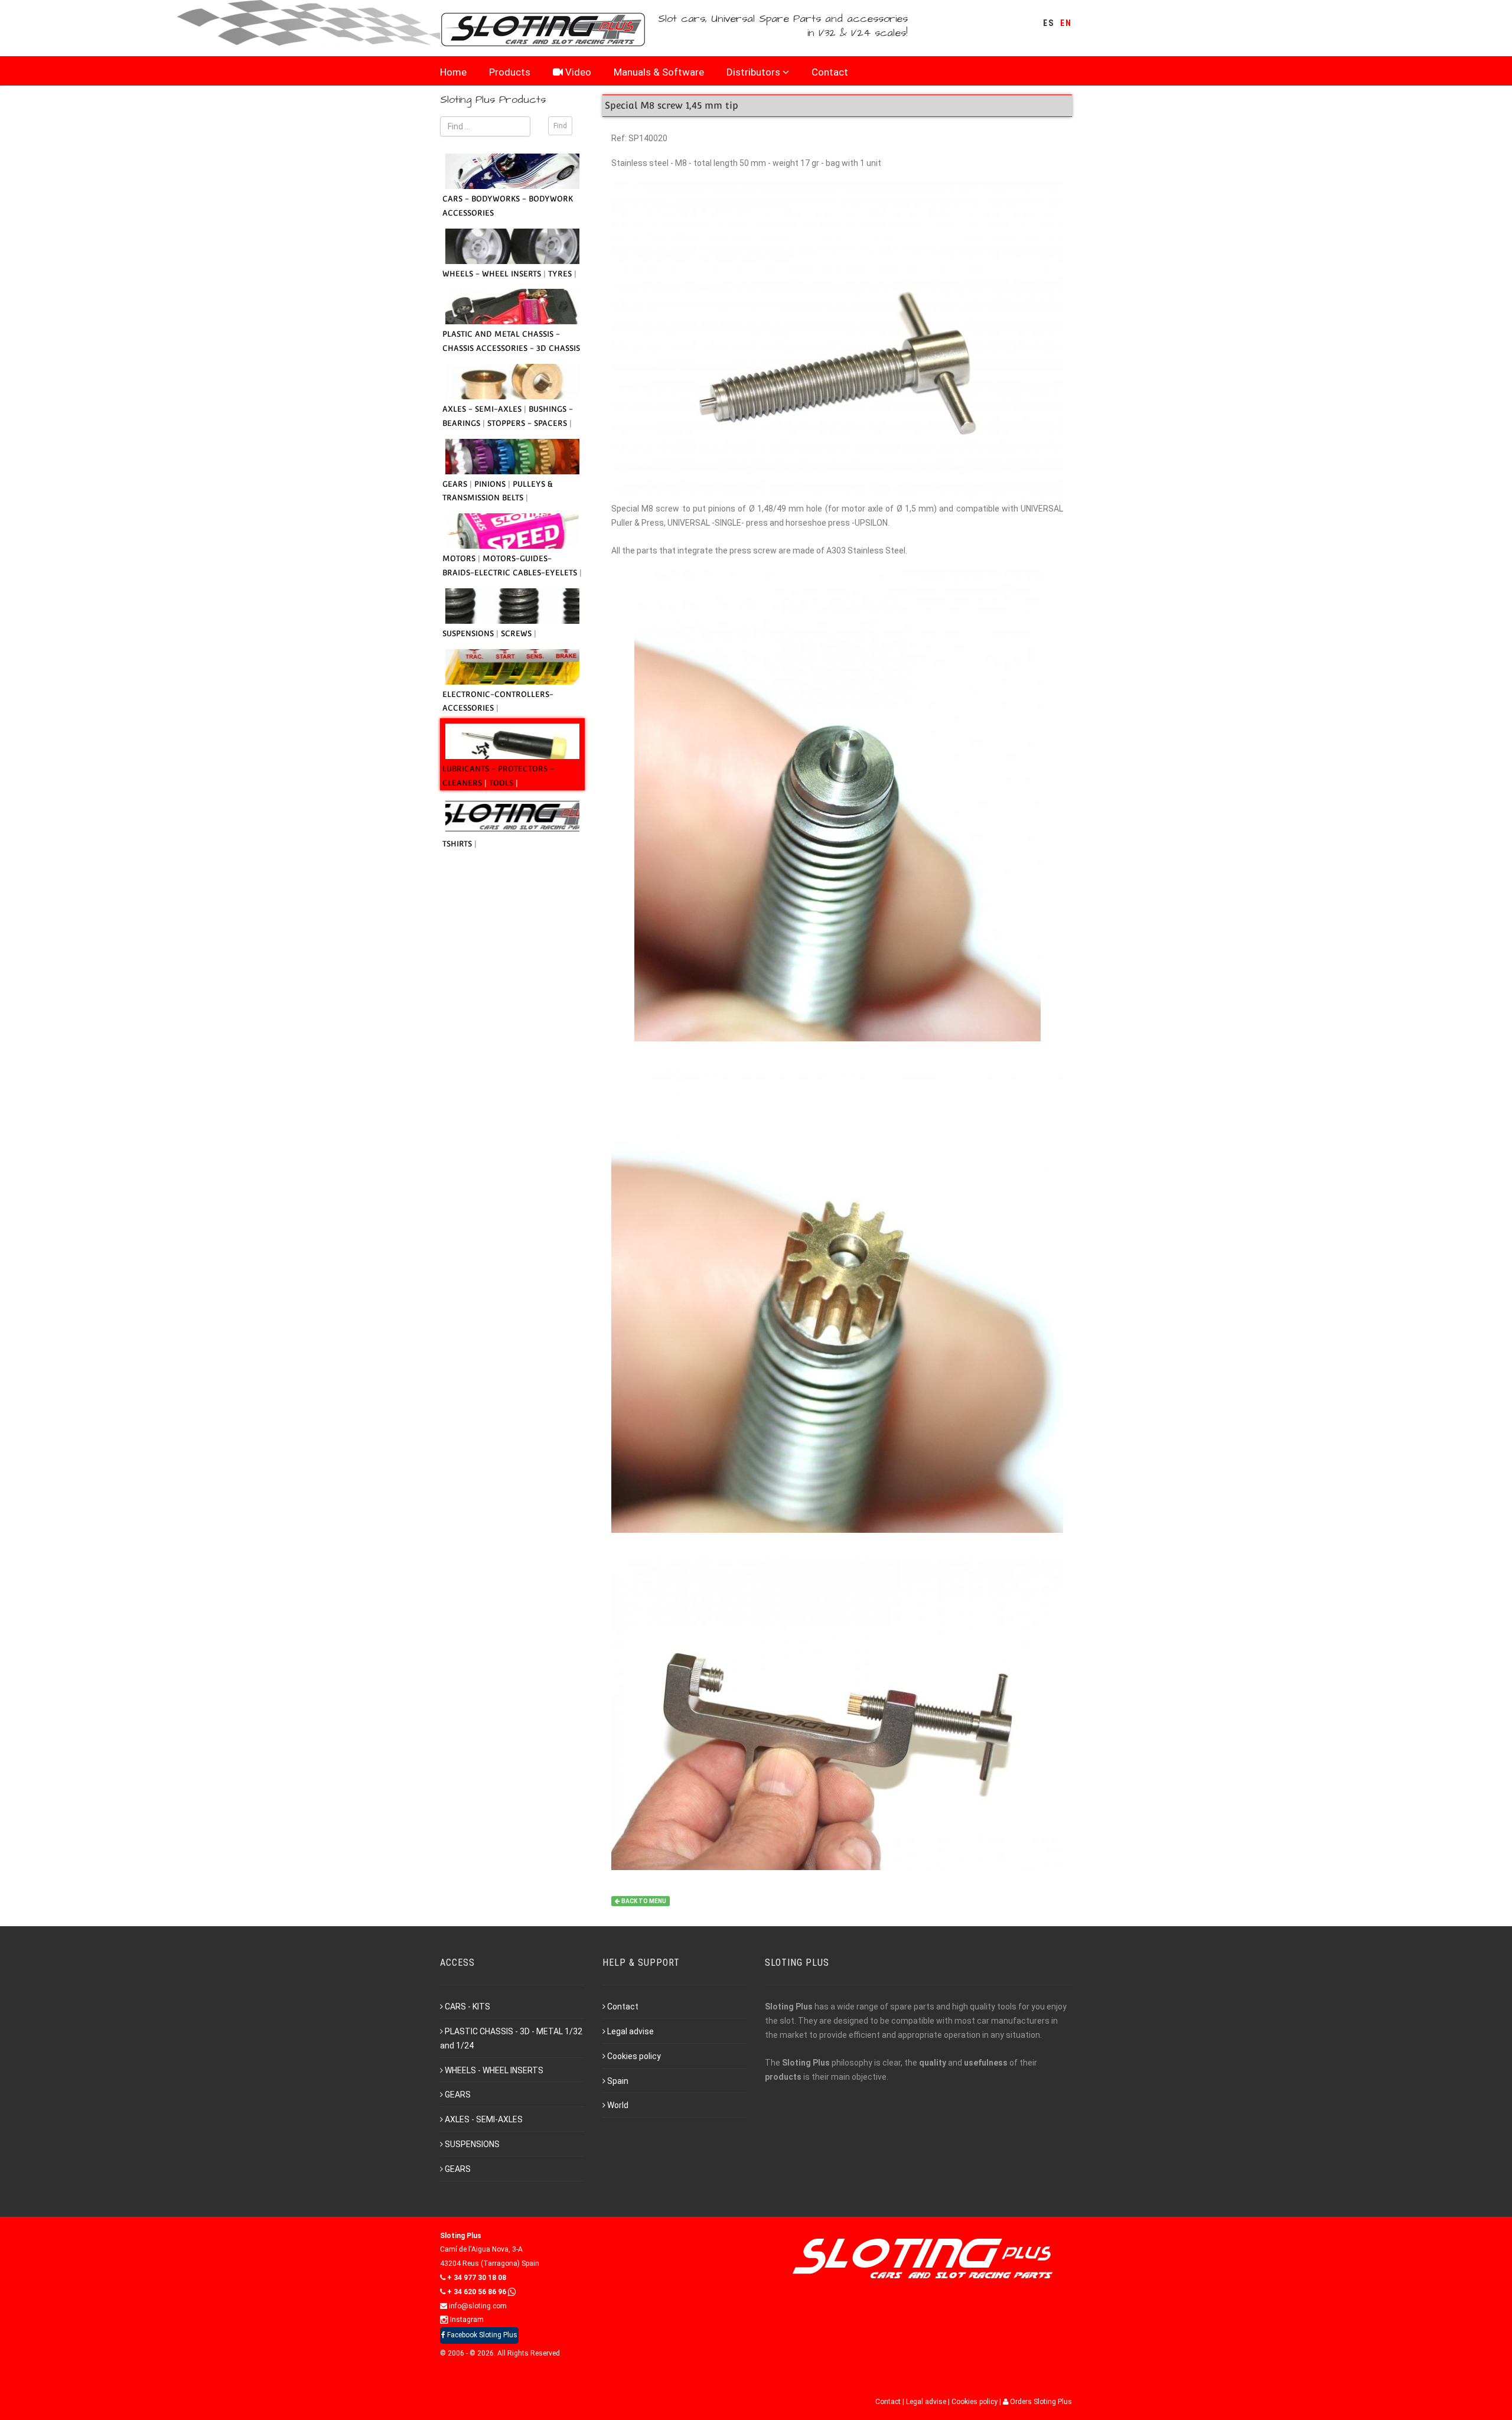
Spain (618, 2081)
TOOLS (502, 783)
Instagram (466, 2320)
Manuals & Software (659, 72)
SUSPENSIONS (469, 634)
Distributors (753, 72)
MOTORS (460, 558)
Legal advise (630, 2031)
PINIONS (491, 484)
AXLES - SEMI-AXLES (483, 409)
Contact (830, 72)
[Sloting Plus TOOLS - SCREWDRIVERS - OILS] (512, 741)
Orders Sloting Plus (1040, 2402)
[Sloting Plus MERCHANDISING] (512, 816)
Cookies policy (634, 2056)
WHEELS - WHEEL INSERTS (493, 274)
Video (577, 72)
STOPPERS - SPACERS (528, 423)
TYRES (561, 274)
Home (453, 72)
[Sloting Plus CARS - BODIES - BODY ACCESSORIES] (512, 171)
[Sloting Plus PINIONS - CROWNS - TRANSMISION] (512, 457)
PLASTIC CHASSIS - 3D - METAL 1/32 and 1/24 (511, 2038)
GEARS (456, 484)
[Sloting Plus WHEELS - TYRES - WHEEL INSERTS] (512, 246)
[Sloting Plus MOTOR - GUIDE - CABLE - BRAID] (512, 531)
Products (510, 72)
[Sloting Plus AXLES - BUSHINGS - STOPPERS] (512, 382)
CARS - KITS (467, 2007)
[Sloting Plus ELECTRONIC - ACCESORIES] (512, 667)
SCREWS (517, 634)
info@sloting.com (477, 2306)
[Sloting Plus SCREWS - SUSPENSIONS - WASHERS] (512, 606)
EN (1066, 23)
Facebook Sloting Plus (481, 2335)
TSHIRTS (458, 844)
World (618, 2105)
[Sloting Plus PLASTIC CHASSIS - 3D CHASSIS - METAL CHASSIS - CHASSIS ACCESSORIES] (512, 307)
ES (1049, 23)
